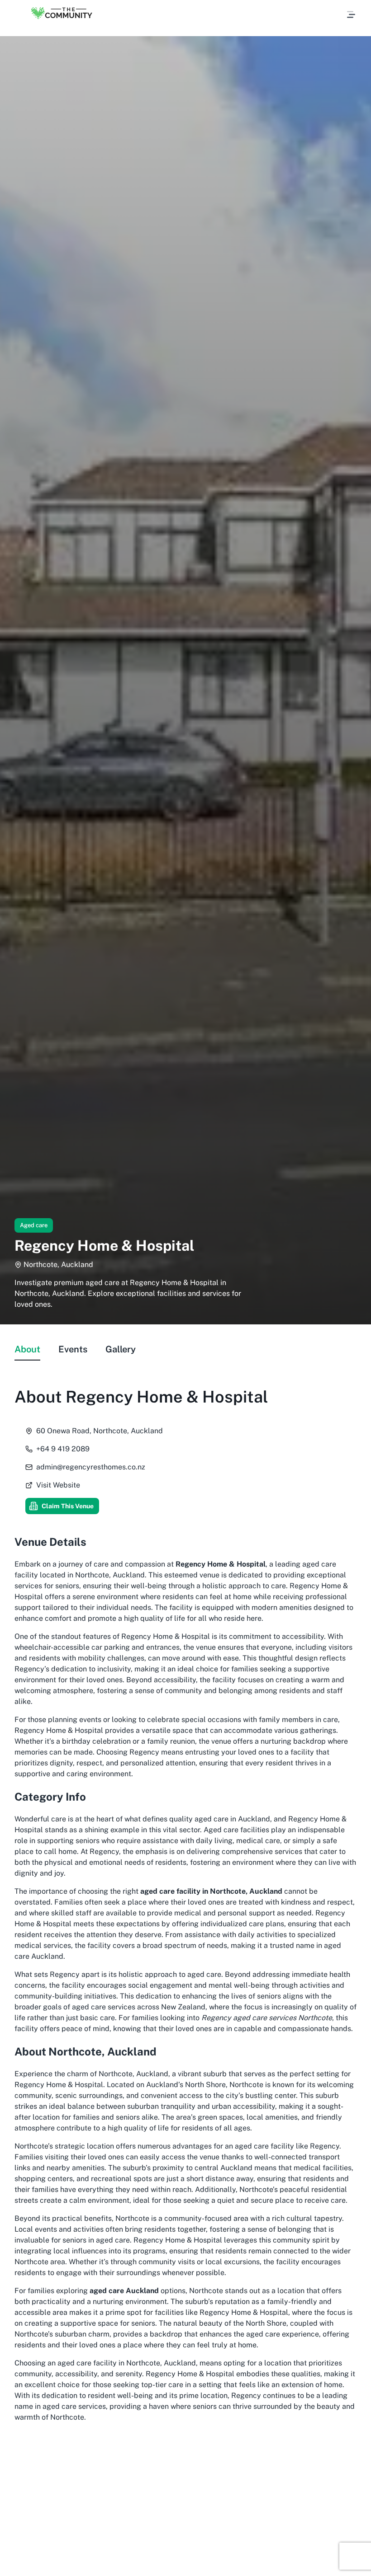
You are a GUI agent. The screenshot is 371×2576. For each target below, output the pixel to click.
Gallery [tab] (121, 1349)
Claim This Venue (68, 1506)
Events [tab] (73, 1349)
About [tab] (27, 1349)
